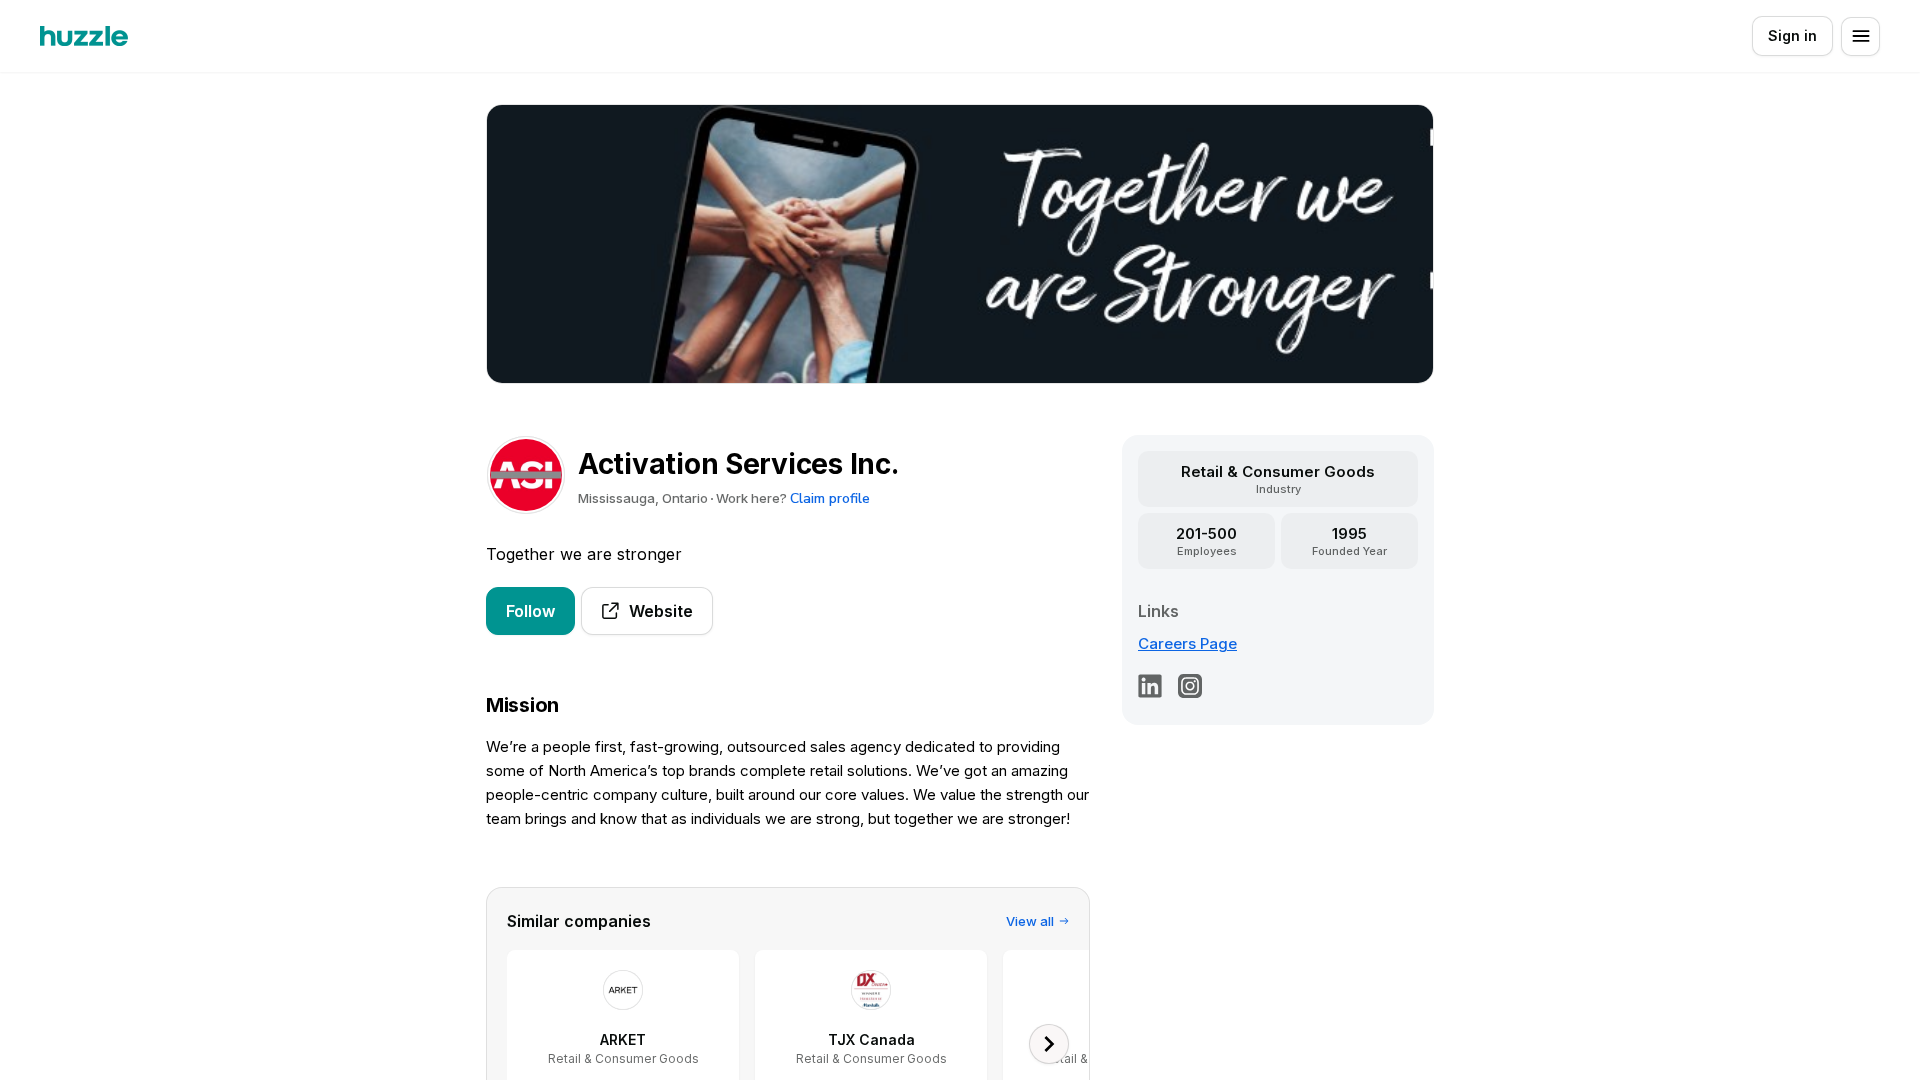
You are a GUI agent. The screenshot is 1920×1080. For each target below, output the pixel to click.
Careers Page (1187, 643)
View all (1030, 921)
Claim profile (830, 498)
